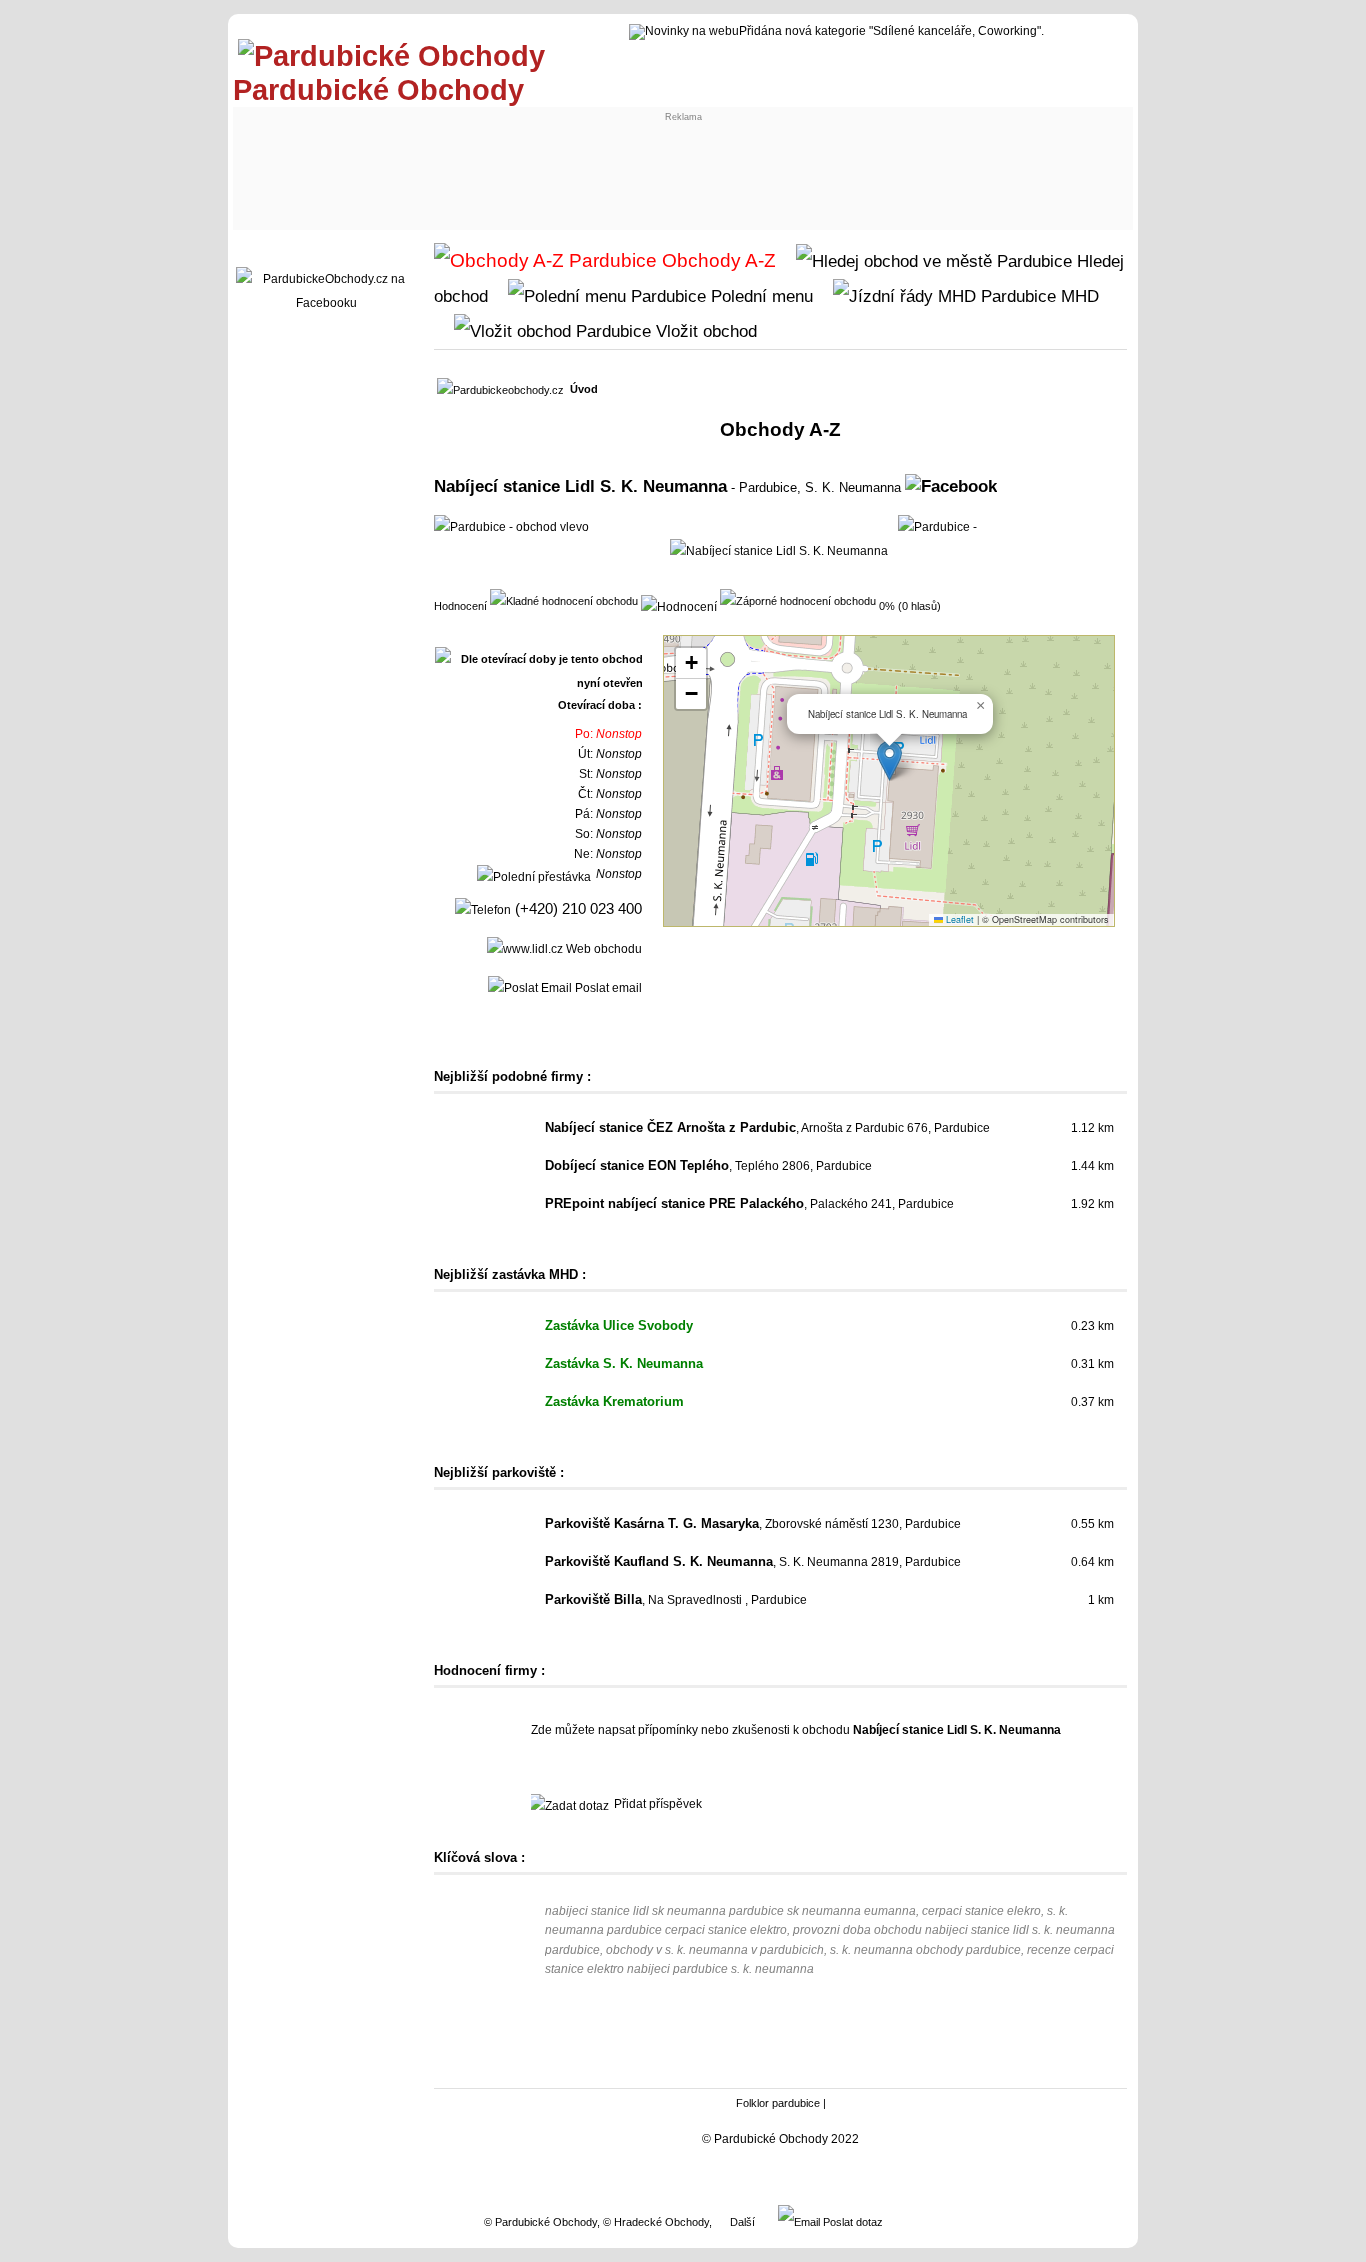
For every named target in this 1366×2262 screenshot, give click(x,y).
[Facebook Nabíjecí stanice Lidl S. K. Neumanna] (951, 486)
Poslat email (607, 988)
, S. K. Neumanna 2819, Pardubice (753, 1562)
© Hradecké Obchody (656, 2222)
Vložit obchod (704, 331)
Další (742, 2222)
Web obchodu (602, 949)
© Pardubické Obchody (540, 2222)
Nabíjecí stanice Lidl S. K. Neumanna (580, 486)
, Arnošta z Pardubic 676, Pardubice (767, 1128)
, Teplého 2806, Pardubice (708, 1166)
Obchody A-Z (716, 260)
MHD (1077, 296)
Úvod (584, 389)
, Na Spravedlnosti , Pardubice (676, 1600)
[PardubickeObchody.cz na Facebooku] (326, 303)
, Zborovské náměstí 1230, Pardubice (753, 1524)
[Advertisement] (609, 167)
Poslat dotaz (851, 2222)
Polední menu (759, 296)
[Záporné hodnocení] (798, 600)
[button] (889, 760)
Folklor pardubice (778, 2103)
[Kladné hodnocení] (564, 600)
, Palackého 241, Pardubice (749, 1204)
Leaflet (958, 919)
